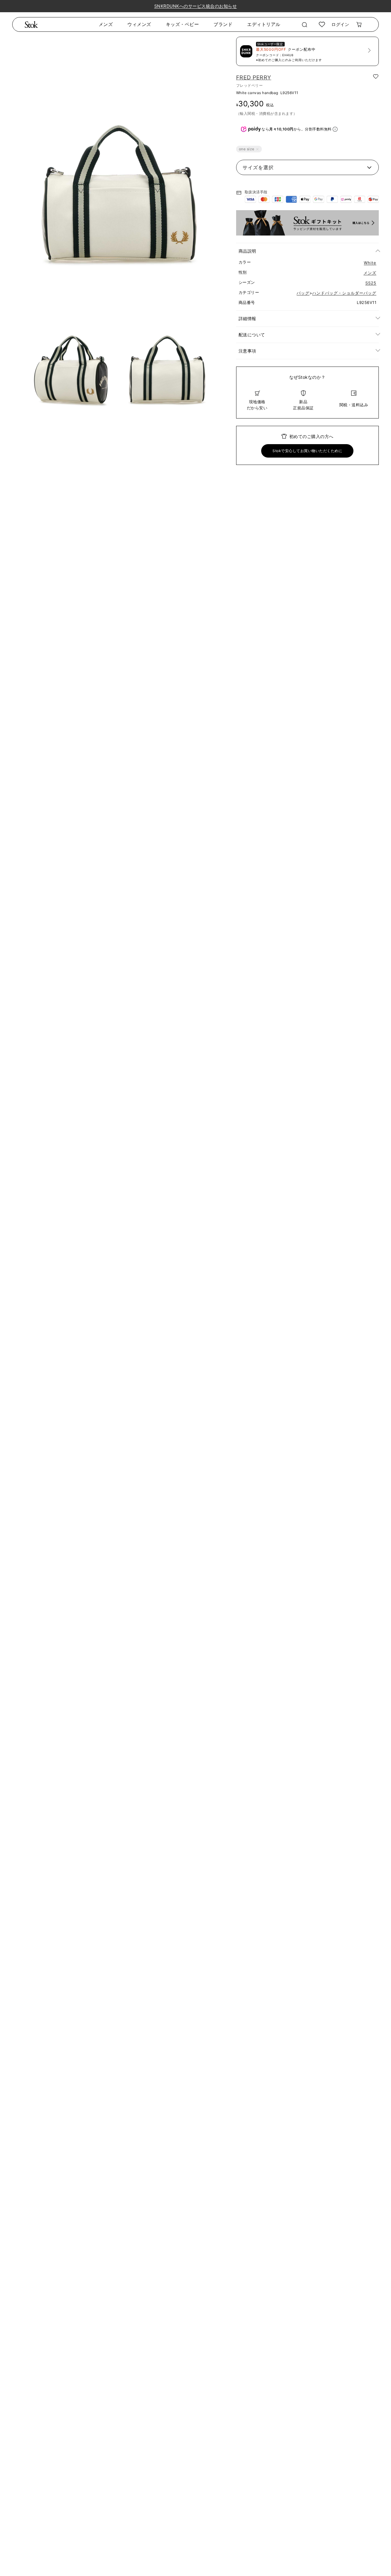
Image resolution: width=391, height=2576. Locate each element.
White (370, 263)
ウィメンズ (139, 24)
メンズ (106, 24)
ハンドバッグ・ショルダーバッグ (344, 293)
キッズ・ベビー (183, 24)
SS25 (371, 283)
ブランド (223, 24)
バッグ (303, 293)
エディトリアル (264, 24)
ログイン (340, 24)
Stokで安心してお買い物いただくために (307, 451)
